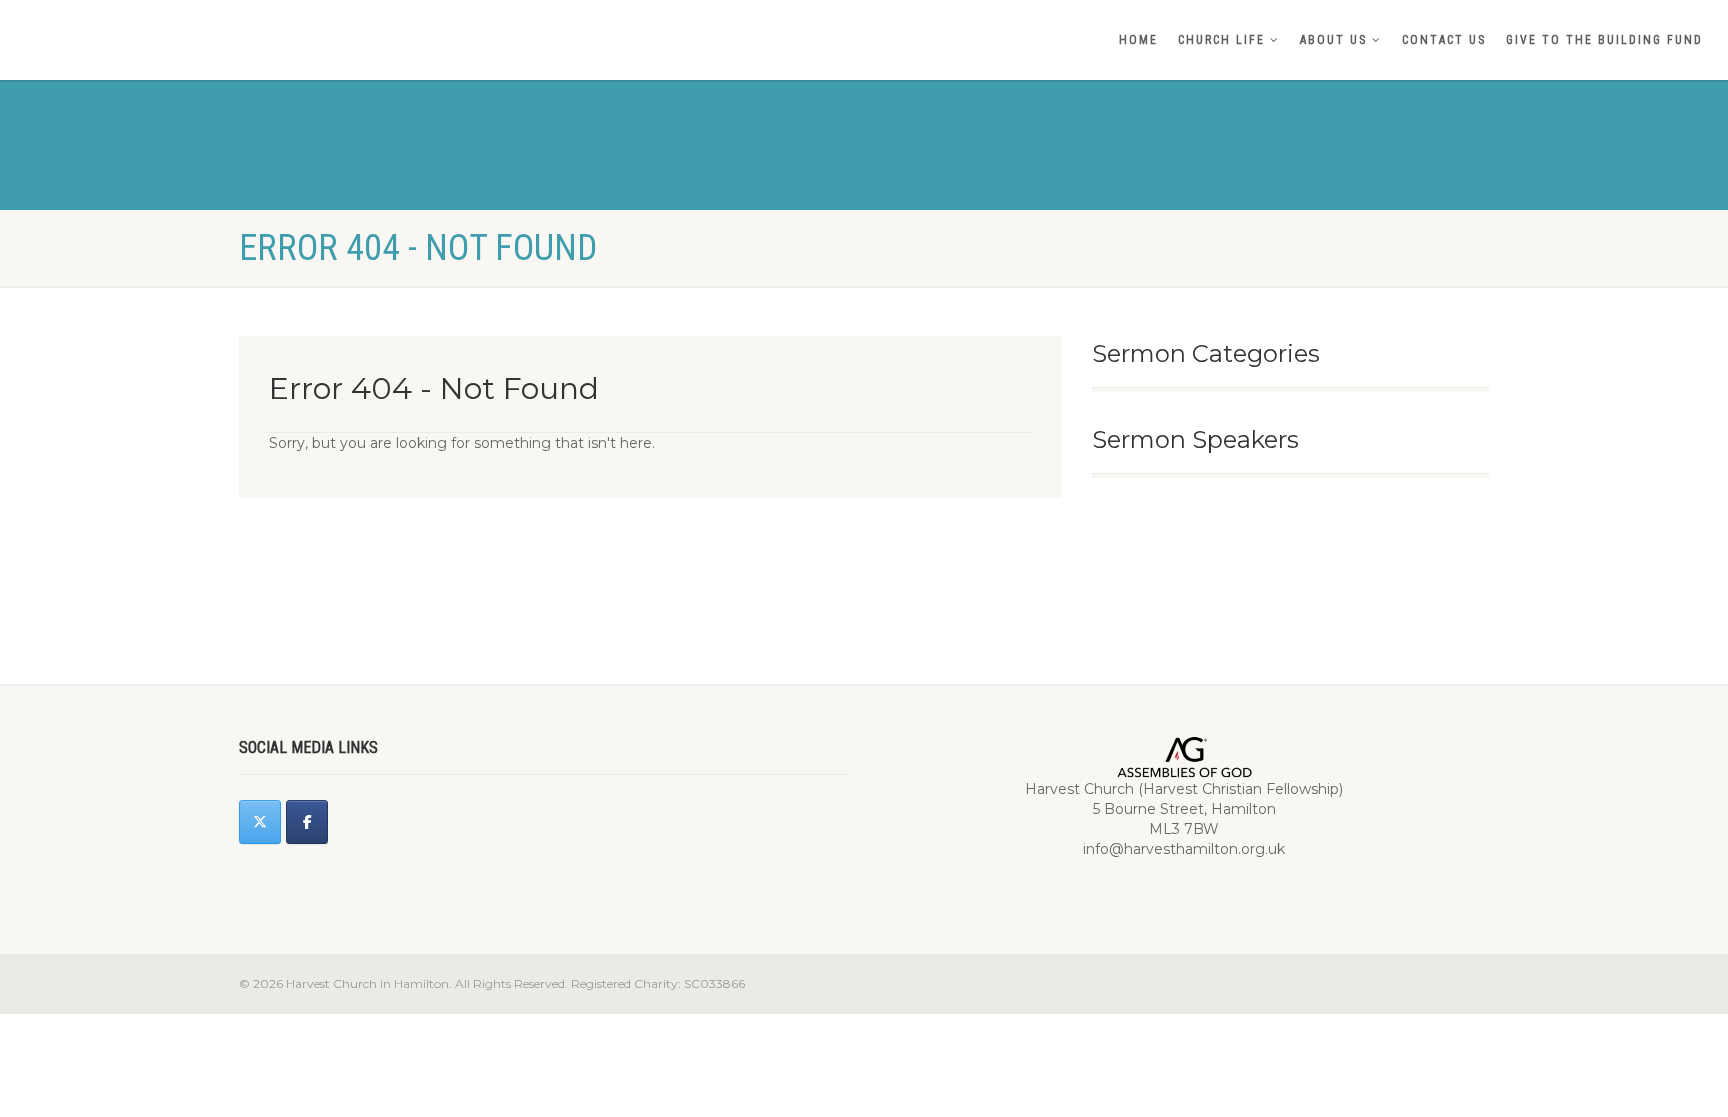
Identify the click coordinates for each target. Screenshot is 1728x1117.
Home (1138, 40)
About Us (1333, 40)
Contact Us (1444, 40)
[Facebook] (307, 822)
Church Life (1221, 40)
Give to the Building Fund (1604, 40)
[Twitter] (260, 822)
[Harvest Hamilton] (288, 17)
